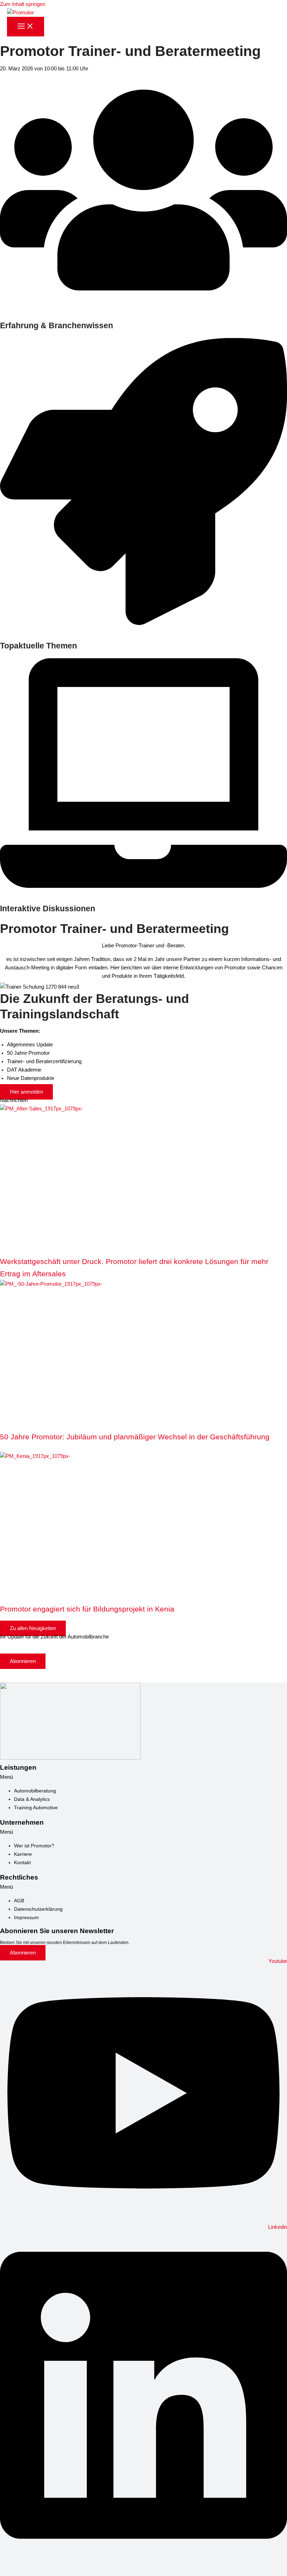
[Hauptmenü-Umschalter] (26, 27)
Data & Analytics (32, 1799)
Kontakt (22, 1862)
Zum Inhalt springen (23, 4)
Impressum (26, 1917)
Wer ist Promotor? (34, 1846)
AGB (19, 1901)
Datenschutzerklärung (38, 1909)
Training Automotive (36, 1808)
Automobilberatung (35, 1791)
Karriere (23, 1854)
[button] (143, 1777)
